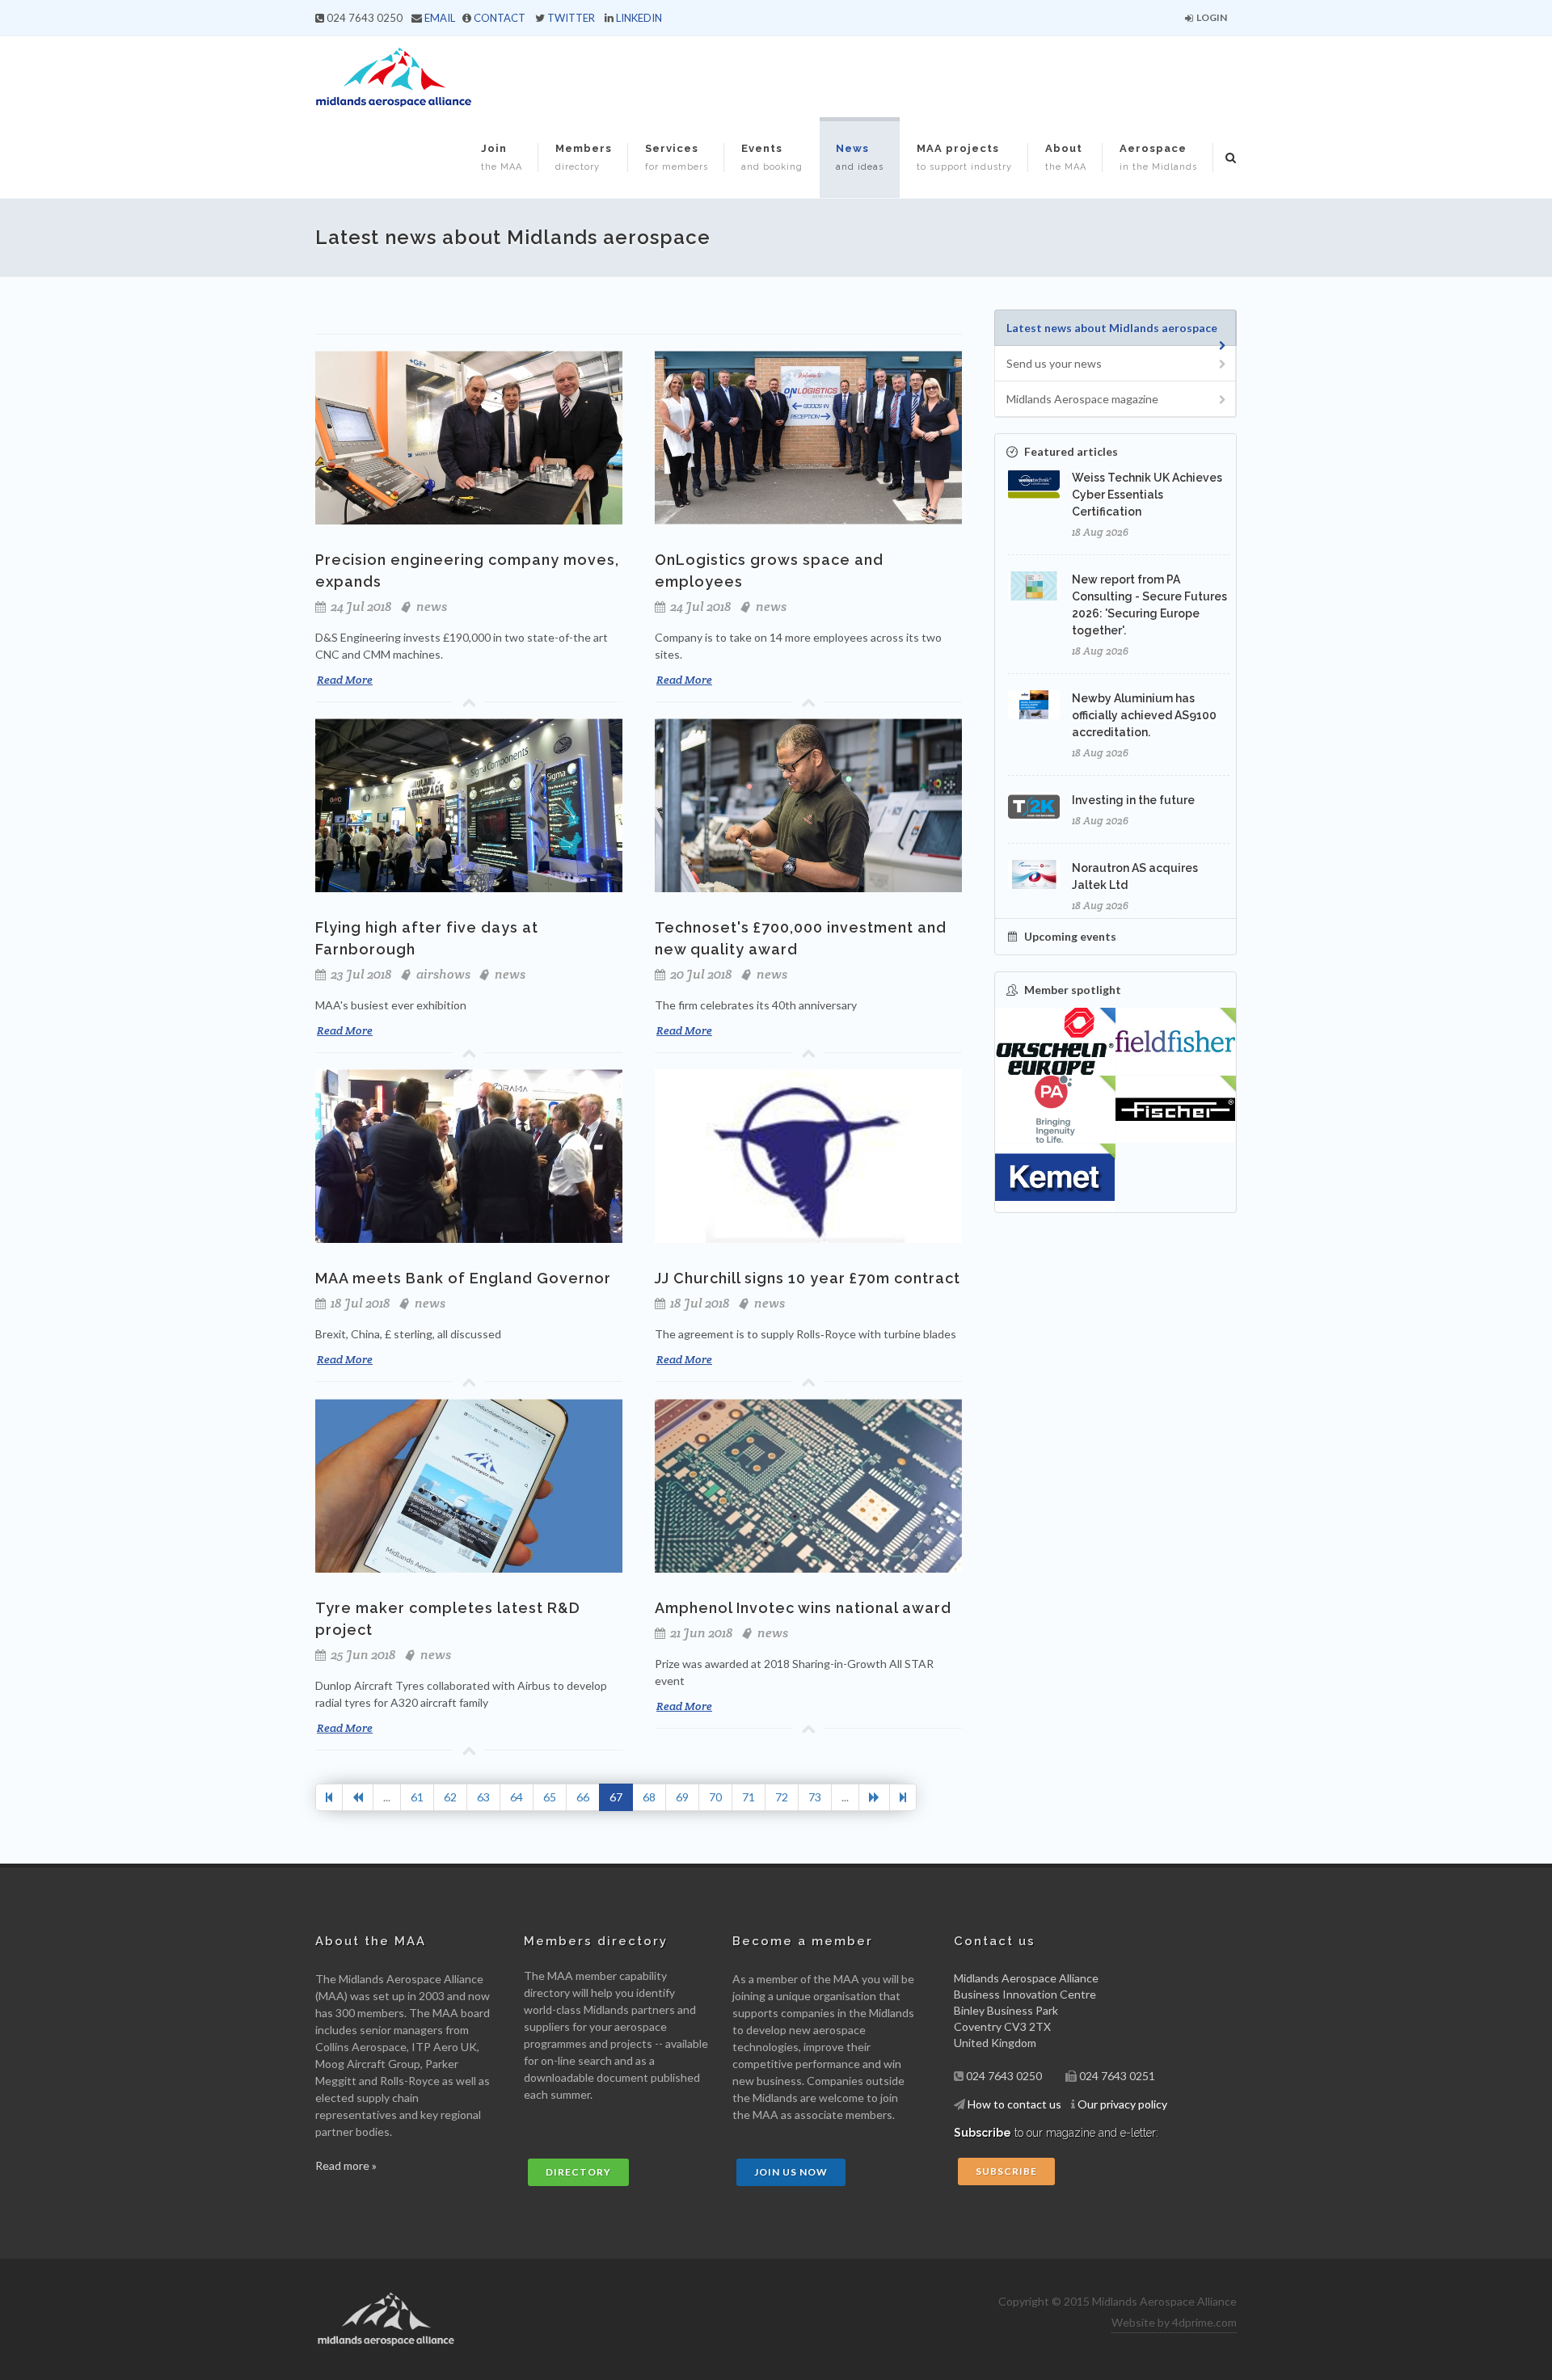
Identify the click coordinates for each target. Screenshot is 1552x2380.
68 (649, 1797)
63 (483, 1797)
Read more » (346, 2165)
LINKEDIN (639, 18)
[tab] (1115, 328)
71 (749, 1797)
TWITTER (571, 18)
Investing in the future (1133, 800)
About (1066, 157)
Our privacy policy (1122, 2104)
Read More (345, 680)
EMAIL (440, 18)
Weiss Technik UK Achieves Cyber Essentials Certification (1147, 495)
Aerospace (1158, 157)
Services (677, 157)
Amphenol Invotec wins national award (803, 1608)
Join (502, 157)
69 (682, 1797)
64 (517, 1797)
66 (583, 1797)
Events (772, 157)
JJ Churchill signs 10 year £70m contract (808, 1278)
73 (815, 1797)
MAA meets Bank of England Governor (463, 1278)
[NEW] (1176, 1042)
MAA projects (964, 157)
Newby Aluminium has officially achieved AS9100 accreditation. (1144, 715)
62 (450, 1797)
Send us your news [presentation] (1054, 363)
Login (1211, 17)
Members (584, 157)
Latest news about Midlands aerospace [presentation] (1112, 328)
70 (715, 1797)
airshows (443, 974)
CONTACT (500, 18)
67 (616, 1797)
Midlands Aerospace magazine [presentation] (1082, 399)
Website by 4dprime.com (1174, 2322)
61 (417, 1797)
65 (550, 1797)
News (860, 157)
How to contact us (1014, 2104)
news (432, 607)
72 (782, 1797)
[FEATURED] (1055, 1042)
